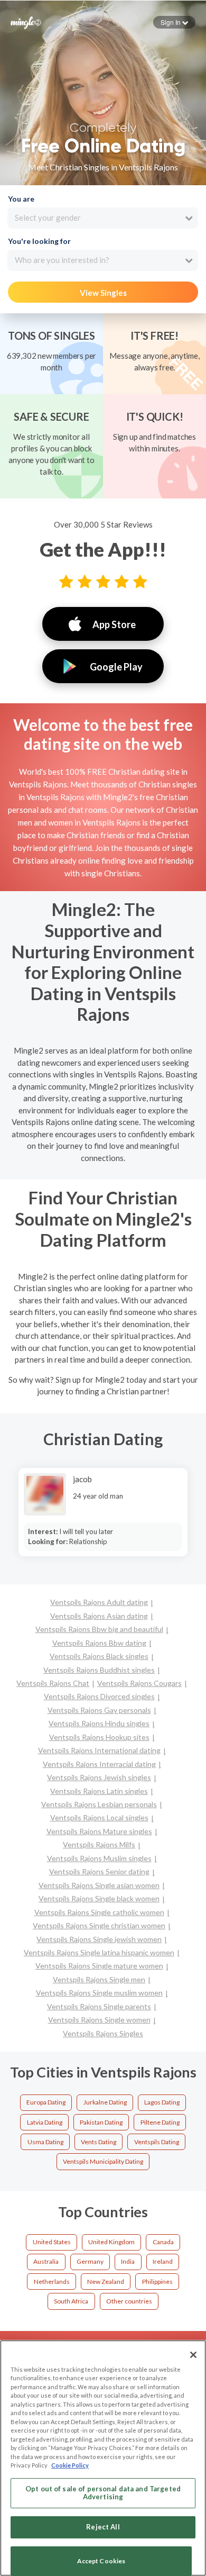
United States (52, 2242)
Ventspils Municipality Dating (103, 2161)
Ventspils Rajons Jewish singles (99, 1777)
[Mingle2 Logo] (26, 22)
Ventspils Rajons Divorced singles (99, 1696)
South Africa (71, 2301)
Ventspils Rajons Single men (99, 1979)
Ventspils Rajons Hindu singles (99, 1723)
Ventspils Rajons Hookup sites (99, 1737)
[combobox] (103, 218)
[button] (174, 22)
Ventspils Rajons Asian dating (99, 1616)
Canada (163, 2242)
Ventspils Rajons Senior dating (99, 1871)
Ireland (163, 2261)
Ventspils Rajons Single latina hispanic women (99, 1952)
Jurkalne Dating (105, 2102)
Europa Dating (46, 2102)
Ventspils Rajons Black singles (99, 1656)
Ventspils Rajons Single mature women (99, 1966)
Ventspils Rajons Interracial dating (99, 1764)
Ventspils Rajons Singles (103, 2033)
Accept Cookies (101, 2561)
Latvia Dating (45, 2122)
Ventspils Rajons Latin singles (99, 1791)
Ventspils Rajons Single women (99, 2020)
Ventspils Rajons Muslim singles (99, 1858)
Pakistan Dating (101, 2122)
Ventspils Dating (157, 2142)
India (128, 2261)
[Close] (193, 2355)
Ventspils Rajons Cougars (139, 1683)
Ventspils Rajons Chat (53, 1683)
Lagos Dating (162, 2102)
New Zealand (106, 2282)
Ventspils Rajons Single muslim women (99, 1993)
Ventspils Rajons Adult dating (99, 1602)
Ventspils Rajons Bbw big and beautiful (99, 1629)
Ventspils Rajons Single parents (99, 2006)
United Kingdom (111, 2242)
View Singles (103, 293)
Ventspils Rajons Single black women (99, 1898)
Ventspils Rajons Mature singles (99, 1831)
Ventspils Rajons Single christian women (99, 1925)
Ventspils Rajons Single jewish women (99, 1939)
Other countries (129, 2301)
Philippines (157, 2282)
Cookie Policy (70, 2465)
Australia (46, 2261)
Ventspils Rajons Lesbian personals (99, 1804)
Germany (90, 2261)
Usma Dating (45, 2142)
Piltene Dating (160, 2122)
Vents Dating (99, 2142)
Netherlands (52, 2282)
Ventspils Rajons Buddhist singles (99, 1670)
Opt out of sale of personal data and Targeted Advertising (103, 2493)
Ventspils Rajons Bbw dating (99, 1643)
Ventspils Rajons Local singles (99, 1817)
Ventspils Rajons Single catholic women (99, 1912)
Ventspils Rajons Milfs (99, 1844)
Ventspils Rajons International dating (99, 1750)
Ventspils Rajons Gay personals (99, 1710)
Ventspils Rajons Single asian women (99, 1885)
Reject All (103, 2527)
